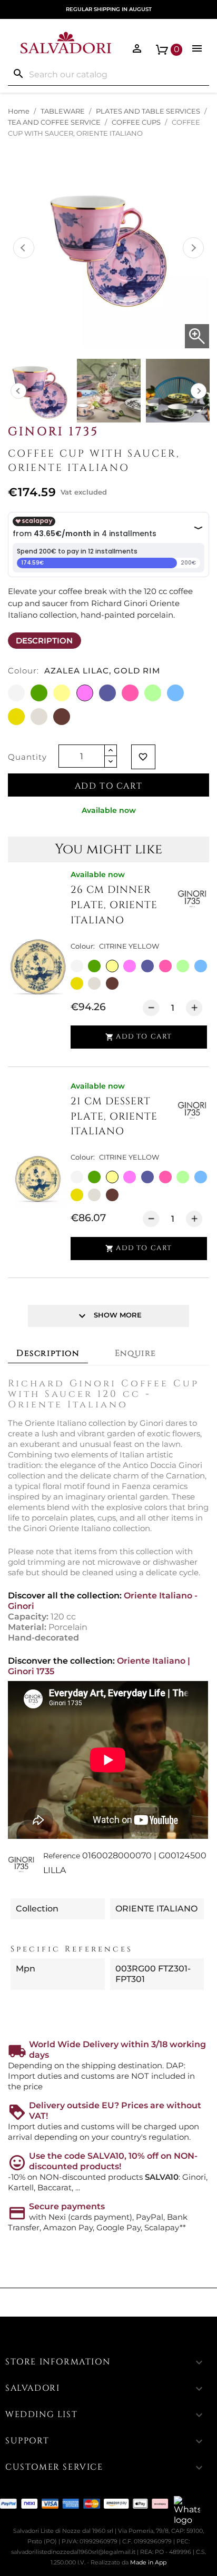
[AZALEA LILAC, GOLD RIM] (130, 966)
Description (44, 641)
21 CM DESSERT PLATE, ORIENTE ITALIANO (114, 1116)
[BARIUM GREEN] (183, 966)
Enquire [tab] (136, 1353)
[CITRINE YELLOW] (112, 966)
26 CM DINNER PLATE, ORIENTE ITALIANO (114, 905)
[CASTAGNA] (112, 983)
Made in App (148, 2562)
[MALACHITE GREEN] (94, 966)
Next (193, 248)
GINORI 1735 (53, 431)
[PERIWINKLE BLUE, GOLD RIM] (147, 966)
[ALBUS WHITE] (77, 966)
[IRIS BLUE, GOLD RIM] (201, 966)
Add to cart (109, 786)
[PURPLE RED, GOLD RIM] (165, 966)
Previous (24, 248)
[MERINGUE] (94, 983)
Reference (62, 1856)
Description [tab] (48, 1353)
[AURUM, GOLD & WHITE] (77, 983)
